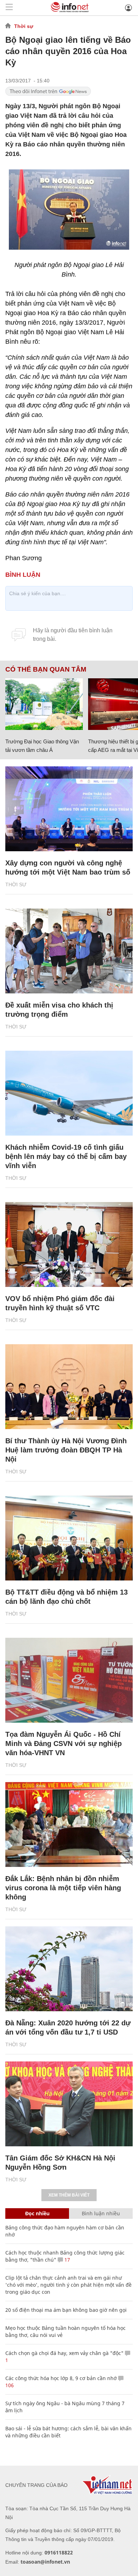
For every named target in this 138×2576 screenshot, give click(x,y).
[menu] (9, 8)
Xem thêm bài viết (69, 2195)
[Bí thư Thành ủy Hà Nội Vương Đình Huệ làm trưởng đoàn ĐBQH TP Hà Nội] (69, 1387)
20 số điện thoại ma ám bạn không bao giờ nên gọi (66, 2310)
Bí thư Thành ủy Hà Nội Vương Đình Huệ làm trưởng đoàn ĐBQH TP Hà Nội (66, 1450)
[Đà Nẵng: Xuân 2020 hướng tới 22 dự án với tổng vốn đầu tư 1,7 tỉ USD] (69, 1969)
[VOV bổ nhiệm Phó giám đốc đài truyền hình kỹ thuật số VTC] (69, 1245)
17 (67, 2260)
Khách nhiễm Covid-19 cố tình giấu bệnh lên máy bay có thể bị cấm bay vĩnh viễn (66, 1156)
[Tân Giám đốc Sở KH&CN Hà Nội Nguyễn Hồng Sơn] (69, 2104)
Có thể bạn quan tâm (46, 669)
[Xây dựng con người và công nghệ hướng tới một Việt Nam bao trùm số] (69, 809)
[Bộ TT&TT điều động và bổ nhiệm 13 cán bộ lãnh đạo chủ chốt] (69, 1538)
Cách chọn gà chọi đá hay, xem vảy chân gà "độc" (64, 2353)
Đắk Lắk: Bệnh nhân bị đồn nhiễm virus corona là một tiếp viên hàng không (63, 1888)
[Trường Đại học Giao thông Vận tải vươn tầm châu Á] (44, 704)
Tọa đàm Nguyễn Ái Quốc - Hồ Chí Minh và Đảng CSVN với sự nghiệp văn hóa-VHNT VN (64, 1744)
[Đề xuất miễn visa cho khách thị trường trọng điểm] (69, 951)
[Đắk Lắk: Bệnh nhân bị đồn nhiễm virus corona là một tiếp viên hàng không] (69, 1824)
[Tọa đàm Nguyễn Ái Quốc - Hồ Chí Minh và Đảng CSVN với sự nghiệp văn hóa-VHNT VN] (69, 1680)
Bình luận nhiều (101, 2213)
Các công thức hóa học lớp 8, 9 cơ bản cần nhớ (61, 2378)
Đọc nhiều (37, 2213)
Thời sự (24, 26)
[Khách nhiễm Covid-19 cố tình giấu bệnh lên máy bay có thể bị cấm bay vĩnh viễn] (69, 1093)
